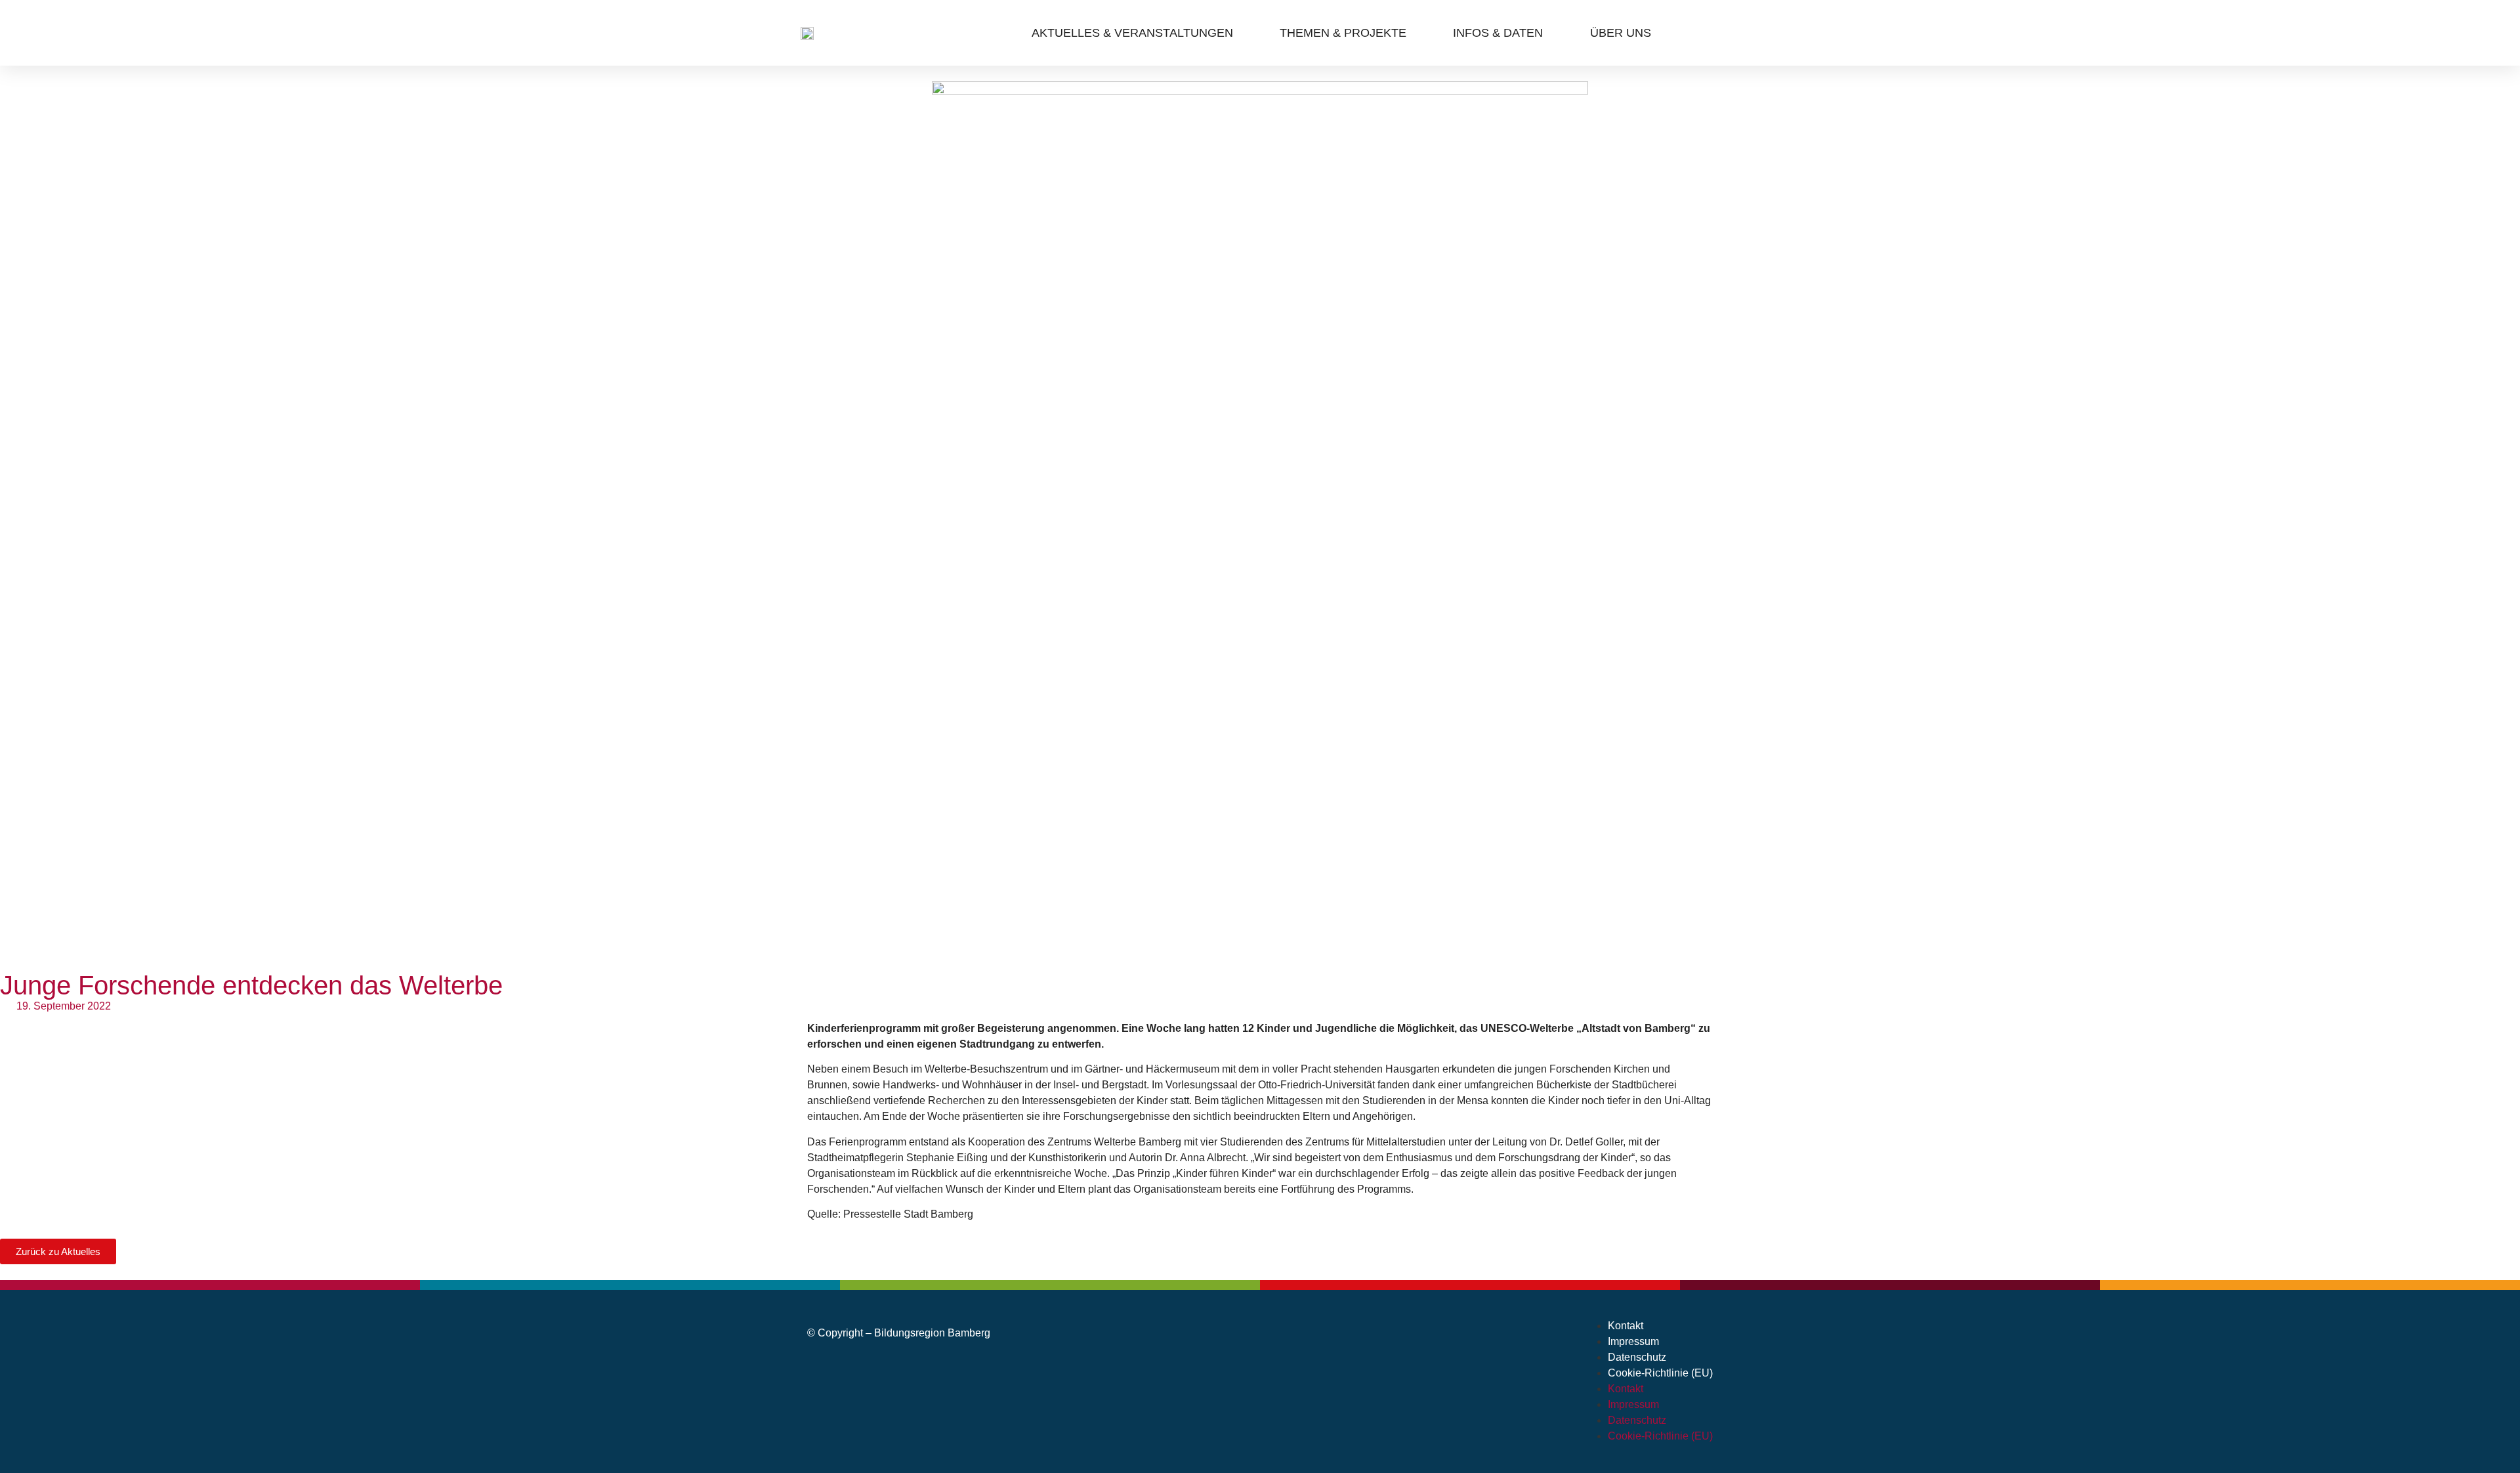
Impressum (1633, 1341)
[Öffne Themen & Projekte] (1416, 33)
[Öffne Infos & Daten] (1552, 33)
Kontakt (1626, 1326)
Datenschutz (1637, 1357)
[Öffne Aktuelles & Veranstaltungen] (1243, 33)
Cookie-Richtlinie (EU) (1660, 1373)
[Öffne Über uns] (1661, 33)
